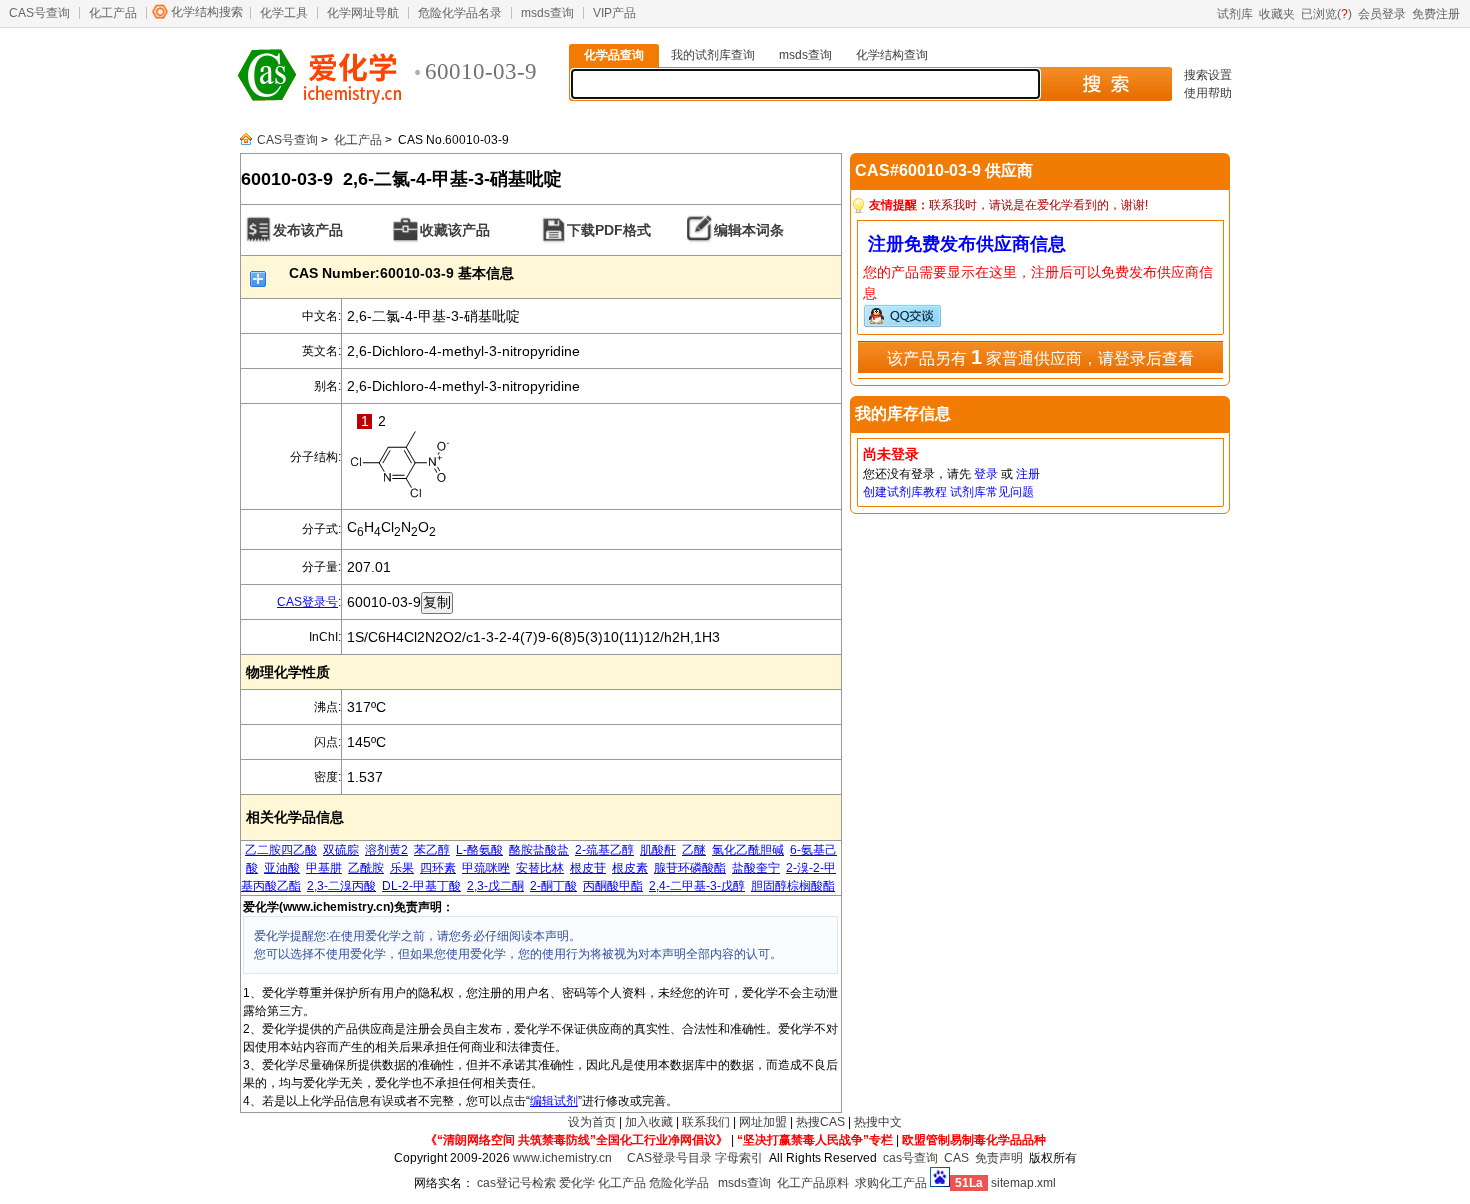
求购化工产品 (891, 1183)
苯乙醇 (432, 850)
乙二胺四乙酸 (281, 850)
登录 (986, 474)
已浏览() (1326, 14)
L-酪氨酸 (479, 850)
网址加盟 (763, 1122)
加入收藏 (649, 1122)
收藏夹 (1277, 14)
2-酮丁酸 (553, 886)
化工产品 (113, 13)
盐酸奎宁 (756, 868)
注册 (1028, 474)
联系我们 (706, 1122)
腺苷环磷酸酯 (690, 868)
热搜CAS (820, 1122)
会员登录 (1382, 14)
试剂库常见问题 (992, 492)
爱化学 (577, 1183)
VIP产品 (614, 13)
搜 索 (1105, 84)
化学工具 (284, 13)
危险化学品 (679, 1183)
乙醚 (694, 850)
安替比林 (540, 868)
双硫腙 (341, 850)
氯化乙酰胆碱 (748, 850)
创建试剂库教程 (905, 492)
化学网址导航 (363, 13)
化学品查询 (614, 55)
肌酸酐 (658, 850)
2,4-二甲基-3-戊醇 (697, 886)
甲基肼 (324, 868)
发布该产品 (308, 230)
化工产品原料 (813, 1183)
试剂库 (1235, 14)
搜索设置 (1208, 75)
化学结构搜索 (207, 12)
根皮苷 (588, 868)
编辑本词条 (749, 230)
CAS (956, 1158)
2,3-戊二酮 (495, 886)
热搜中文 (878, 1122)
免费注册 (1436, 14)
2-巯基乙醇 (604, 850)
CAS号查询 (39, 13)
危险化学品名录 (460, 13)
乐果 (402, 868)
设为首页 (592, 1122)
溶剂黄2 (386, 850)
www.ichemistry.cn (562, 1158)
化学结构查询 (892, 55)
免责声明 (999, 1158)
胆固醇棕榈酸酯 (793, 886)
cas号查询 (910, 1158)
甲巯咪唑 (486, 868)
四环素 (438, 868)
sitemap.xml (1023, 1183)
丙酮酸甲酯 (613, 886)
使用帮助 (1208, 93)
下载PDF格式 (609, 230)
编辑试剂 (554, 1101)
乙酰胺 (366, 868)
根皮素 (630, 868)
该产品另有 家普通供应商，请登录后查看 (1040, 357)
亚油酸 (282, 868)
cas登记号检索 (516, 1183)
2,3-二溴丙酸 (341, 886)
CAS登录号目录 (669, 1158)
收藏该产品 (455, 230)
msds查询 (547, 13)
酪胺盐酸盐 (539, 850)
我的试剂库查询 (713, 55)
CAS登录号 (307, 602)
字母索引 (739, 1158)
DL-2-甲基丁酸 (421, 886)
